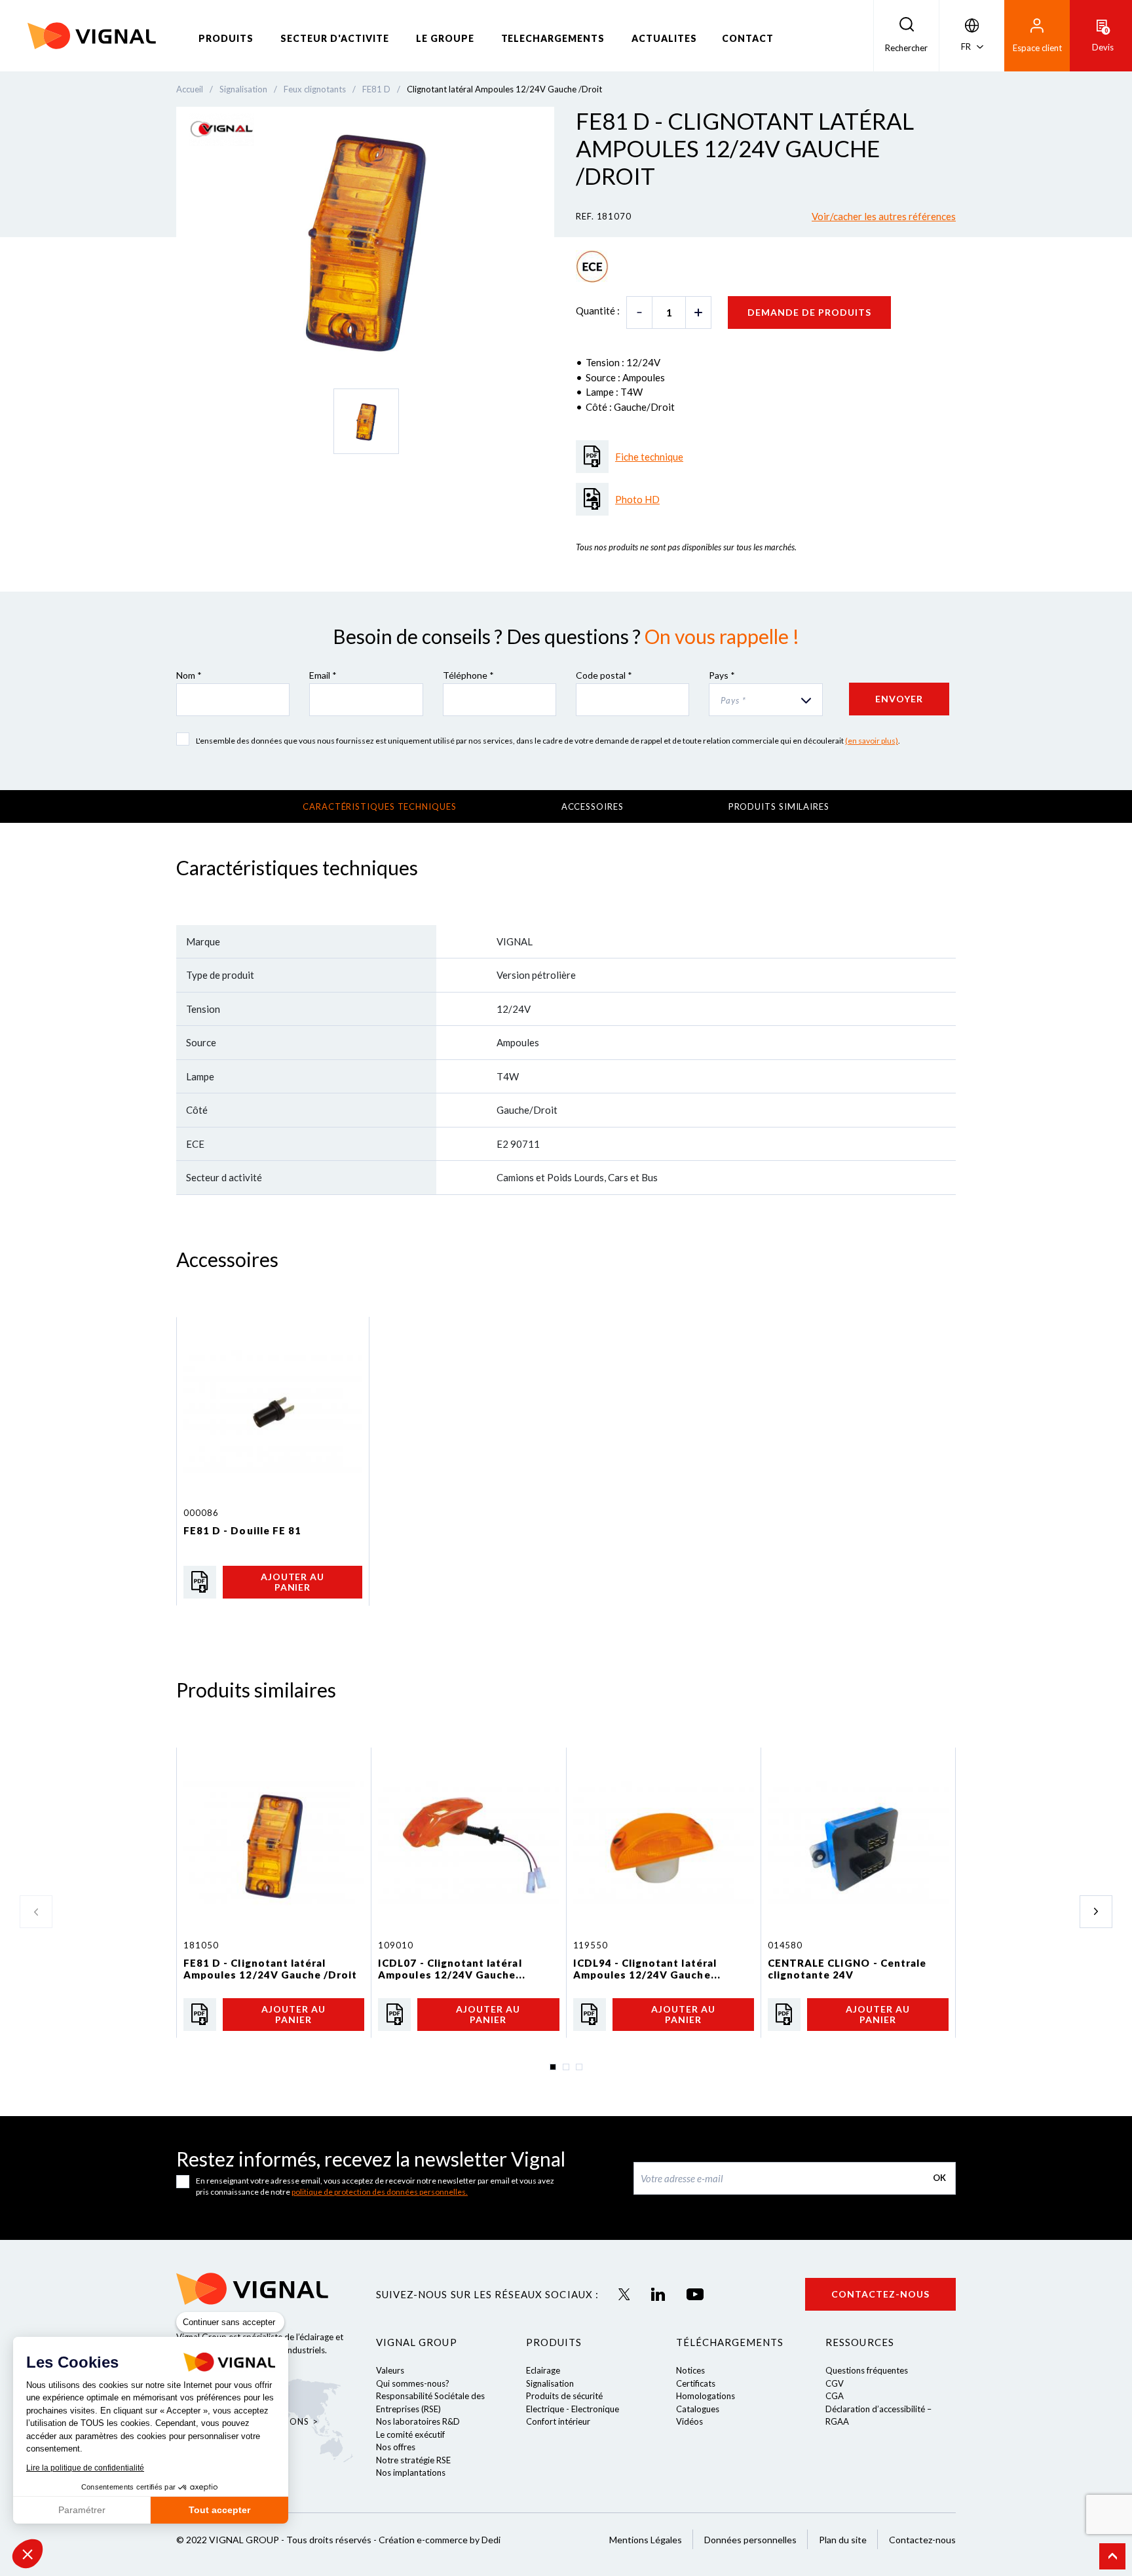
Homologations (706, 2396)
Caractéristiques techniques (380, 806)
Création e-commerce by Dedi (440, 2540)
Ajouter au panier (293, 1582)
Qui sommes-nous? (413, 2383)
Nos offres (396, 2447)
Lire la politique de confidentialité (85, 2468)
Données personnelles (750, 2540)
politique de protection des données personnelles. (380, 2192)
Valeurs (390, 2370)
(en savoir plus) (872, 741)
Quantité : (598, 311)
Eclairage (543, 2370)
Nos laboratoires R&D (418, 2421)
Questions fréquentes (867, 2370)
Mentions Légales (646, 2540)
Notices (690, 2370)
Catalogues (698, 2409)
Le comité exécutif (410, 2434)
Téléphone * (468, 675)
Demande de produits (809, 312)
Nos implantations (411, 2472)
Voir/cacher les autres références (884, 216)
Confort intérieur (558, 2421)
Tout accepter (219, 2510)
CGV (835, 2383)
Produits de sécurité (564, 2396)
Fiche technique (649, 457)
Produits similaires (779, 806)
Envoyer (899, 699)
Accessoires (593, 806)
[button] (28, 2554)
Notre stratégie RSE (413, 2460)
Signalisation (550, 2383)
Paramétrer (82, 2510)
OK (939, 2178)
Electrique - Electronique (573, 2409)
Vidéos (689, 2421)
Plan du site (843, 2540)
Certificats (696, 2383)
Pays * (722, 675)
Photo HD (637, 499)
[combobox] (765, 700)
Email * (323, 675)
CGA (835, 2396)
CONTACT (748, 38)
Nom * (189, 675)
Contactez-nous (880, 2294)
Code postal (604, 675)
